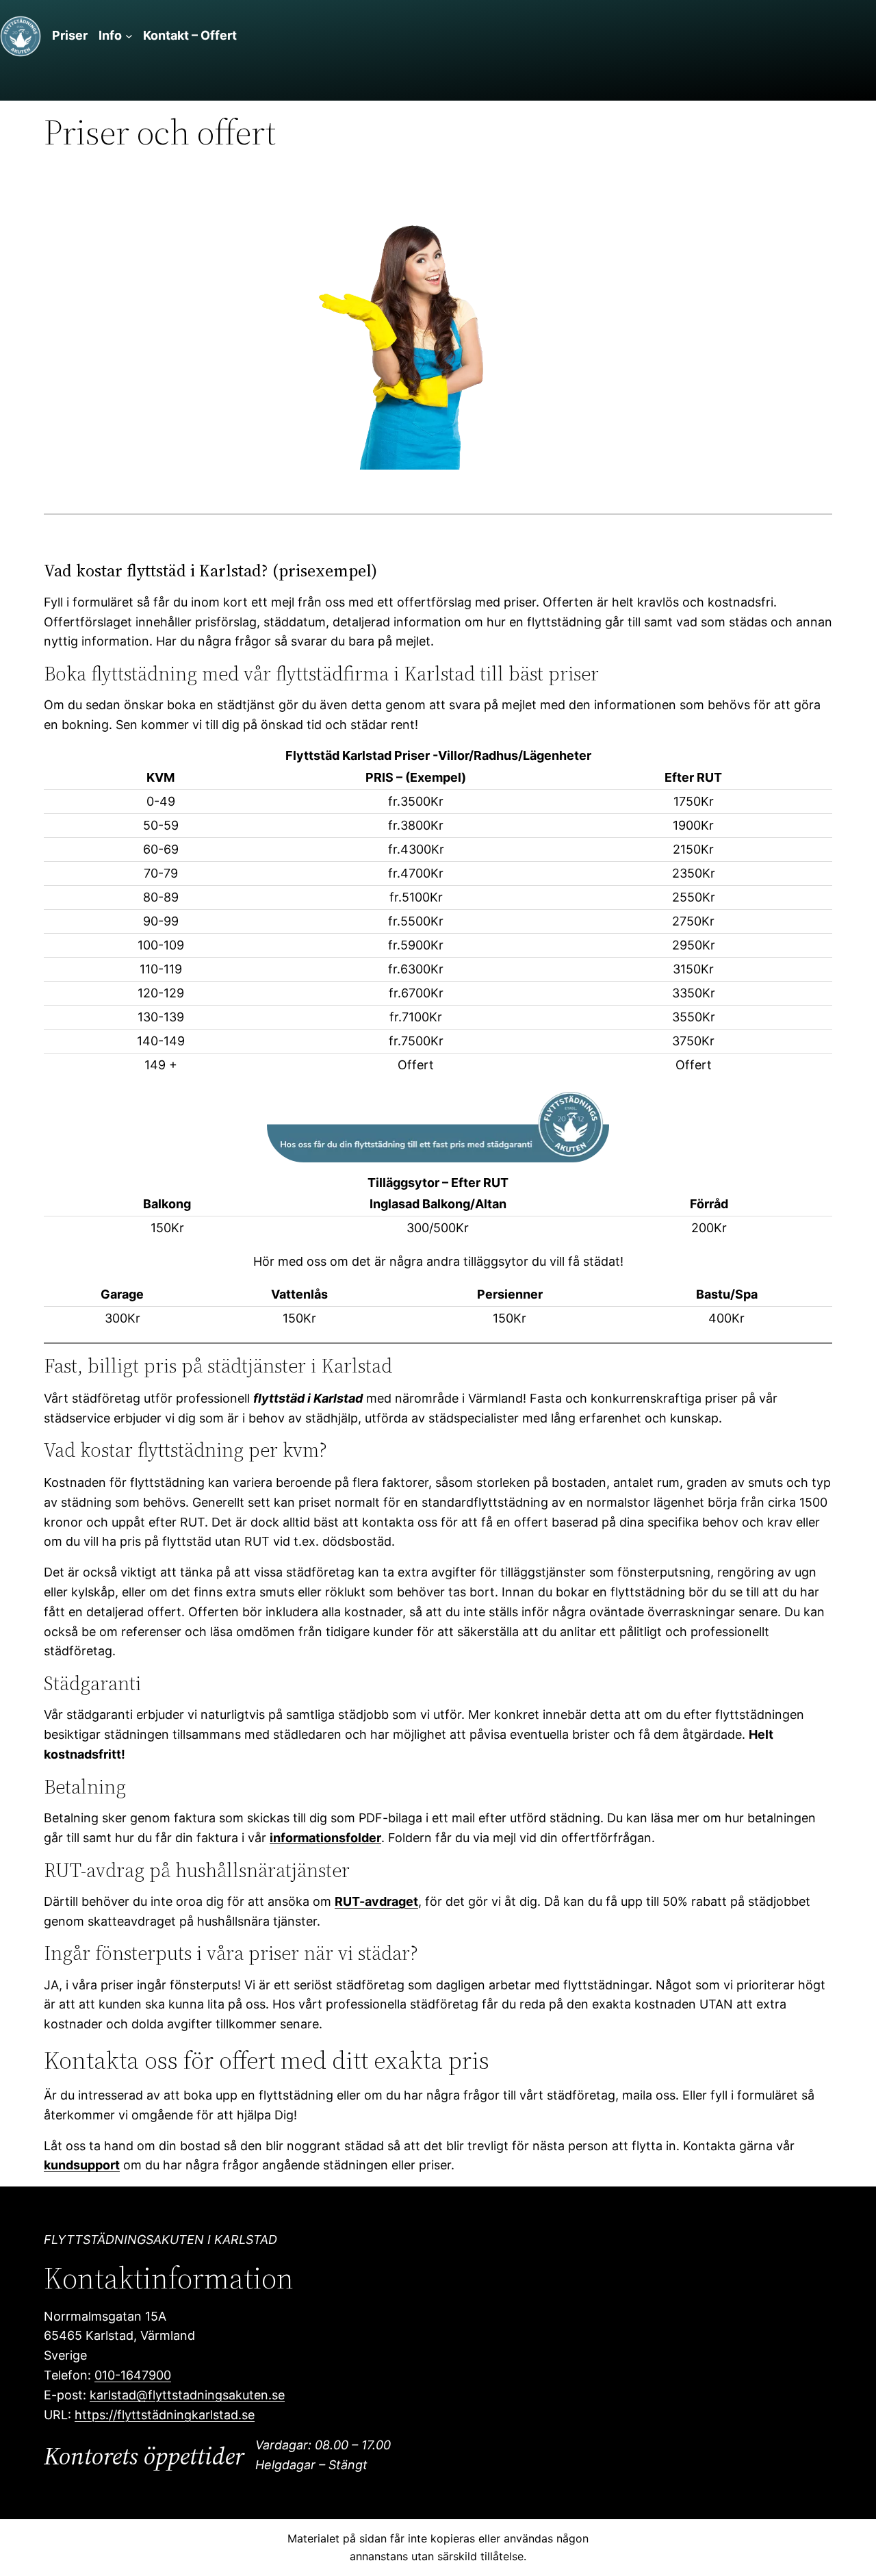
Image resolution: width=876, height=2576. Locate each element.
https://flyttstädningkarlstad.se (165, 2415)
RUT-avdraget (376, 1901)
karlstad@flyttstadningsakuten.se (187, 2395)
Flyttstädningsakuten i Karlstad (160, 2240)
